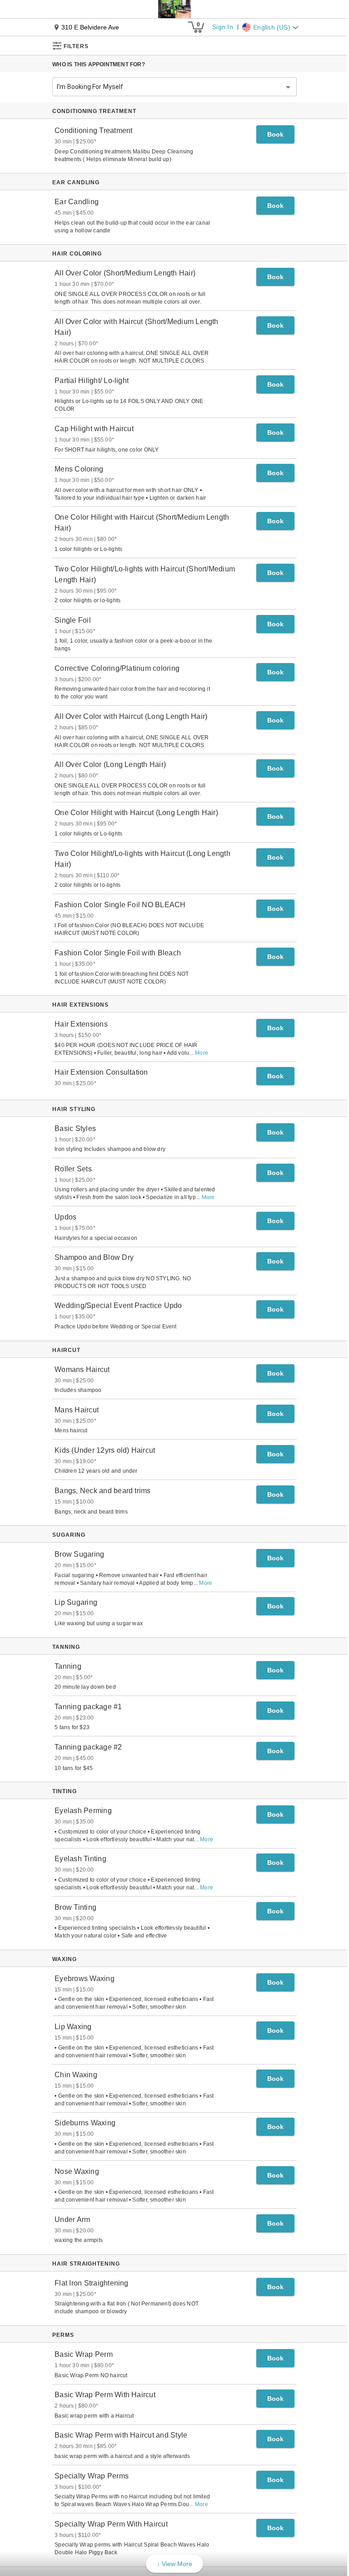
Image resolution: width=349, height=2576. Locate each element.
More (202, 1053)
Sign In (222, 27)
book (275, 134)
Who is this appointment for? (99, 64)
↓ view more (174, 2564)
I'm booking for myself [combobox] (90, 87)
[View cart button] (196, 27)
